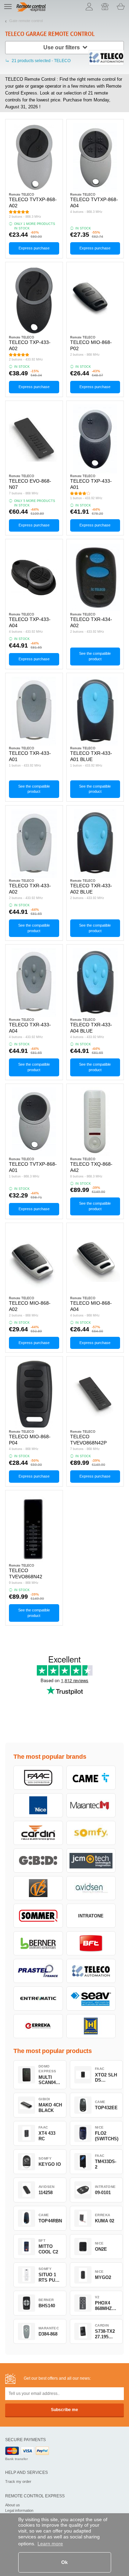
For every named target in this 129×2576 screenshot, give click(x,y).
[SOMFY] (91, 1833)
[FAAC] (38, 1778)
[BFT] (91, 1943)
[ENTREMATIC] (38, 1998)
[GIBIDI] (38, 1861)
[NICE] (38, 1805)
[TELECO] (91, 1971)
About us (13, 2505)
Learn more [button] (50, 2544)
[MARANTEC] (91, 1805)
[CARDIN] (38, 1833)
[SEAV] (91, 1998)
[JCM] (91, 1861)
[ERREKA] (38, 2026)
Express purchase (34, 248)
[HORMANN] (91, 2026)
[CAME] (91, 1778)
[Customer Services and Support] (105, 7)
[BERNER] (38, 1943)
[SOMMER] (38, 1916)
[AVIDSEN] (91, 1888)
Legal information (19, 2510)
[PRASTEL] (38, 1971)
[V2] (38, 1888)
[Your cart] (121, 7)
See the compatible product (95, 656)
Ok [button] (64, 2562)
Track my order (18, 2481)
